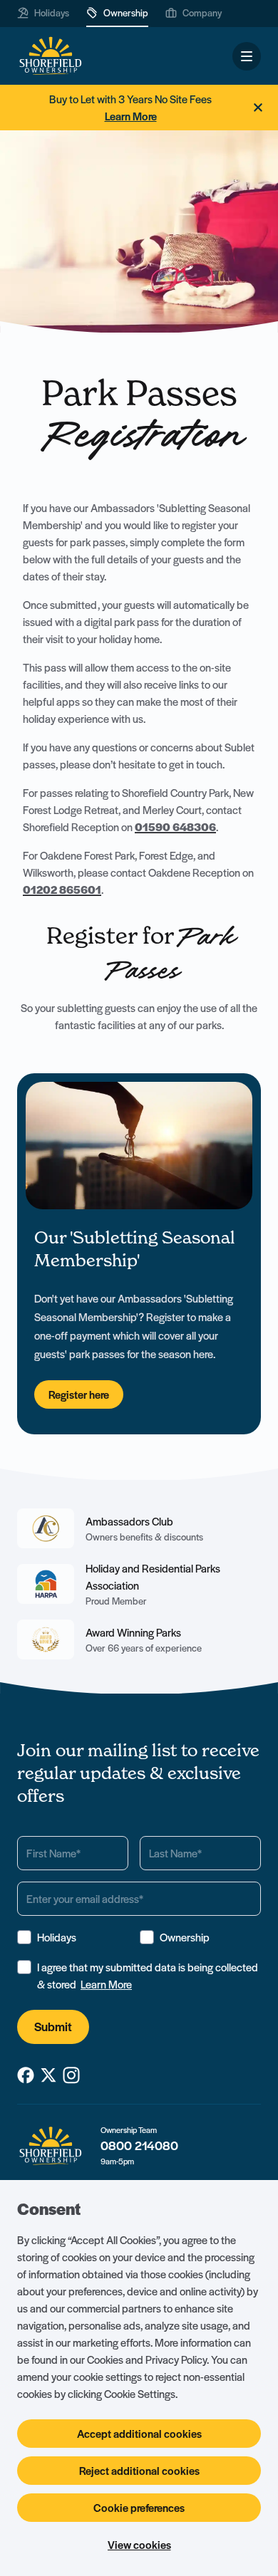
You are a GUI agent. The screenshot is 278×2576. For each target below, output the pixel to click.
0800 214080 (139, 2145)
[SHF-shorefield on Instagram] (71, 2075)
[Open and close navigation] (247, 56)
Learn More (106, 1984)
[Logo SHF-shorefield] (50, 56)
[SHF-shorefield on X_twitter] (48, 2075)
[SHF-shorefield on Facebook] (26, 2075)
